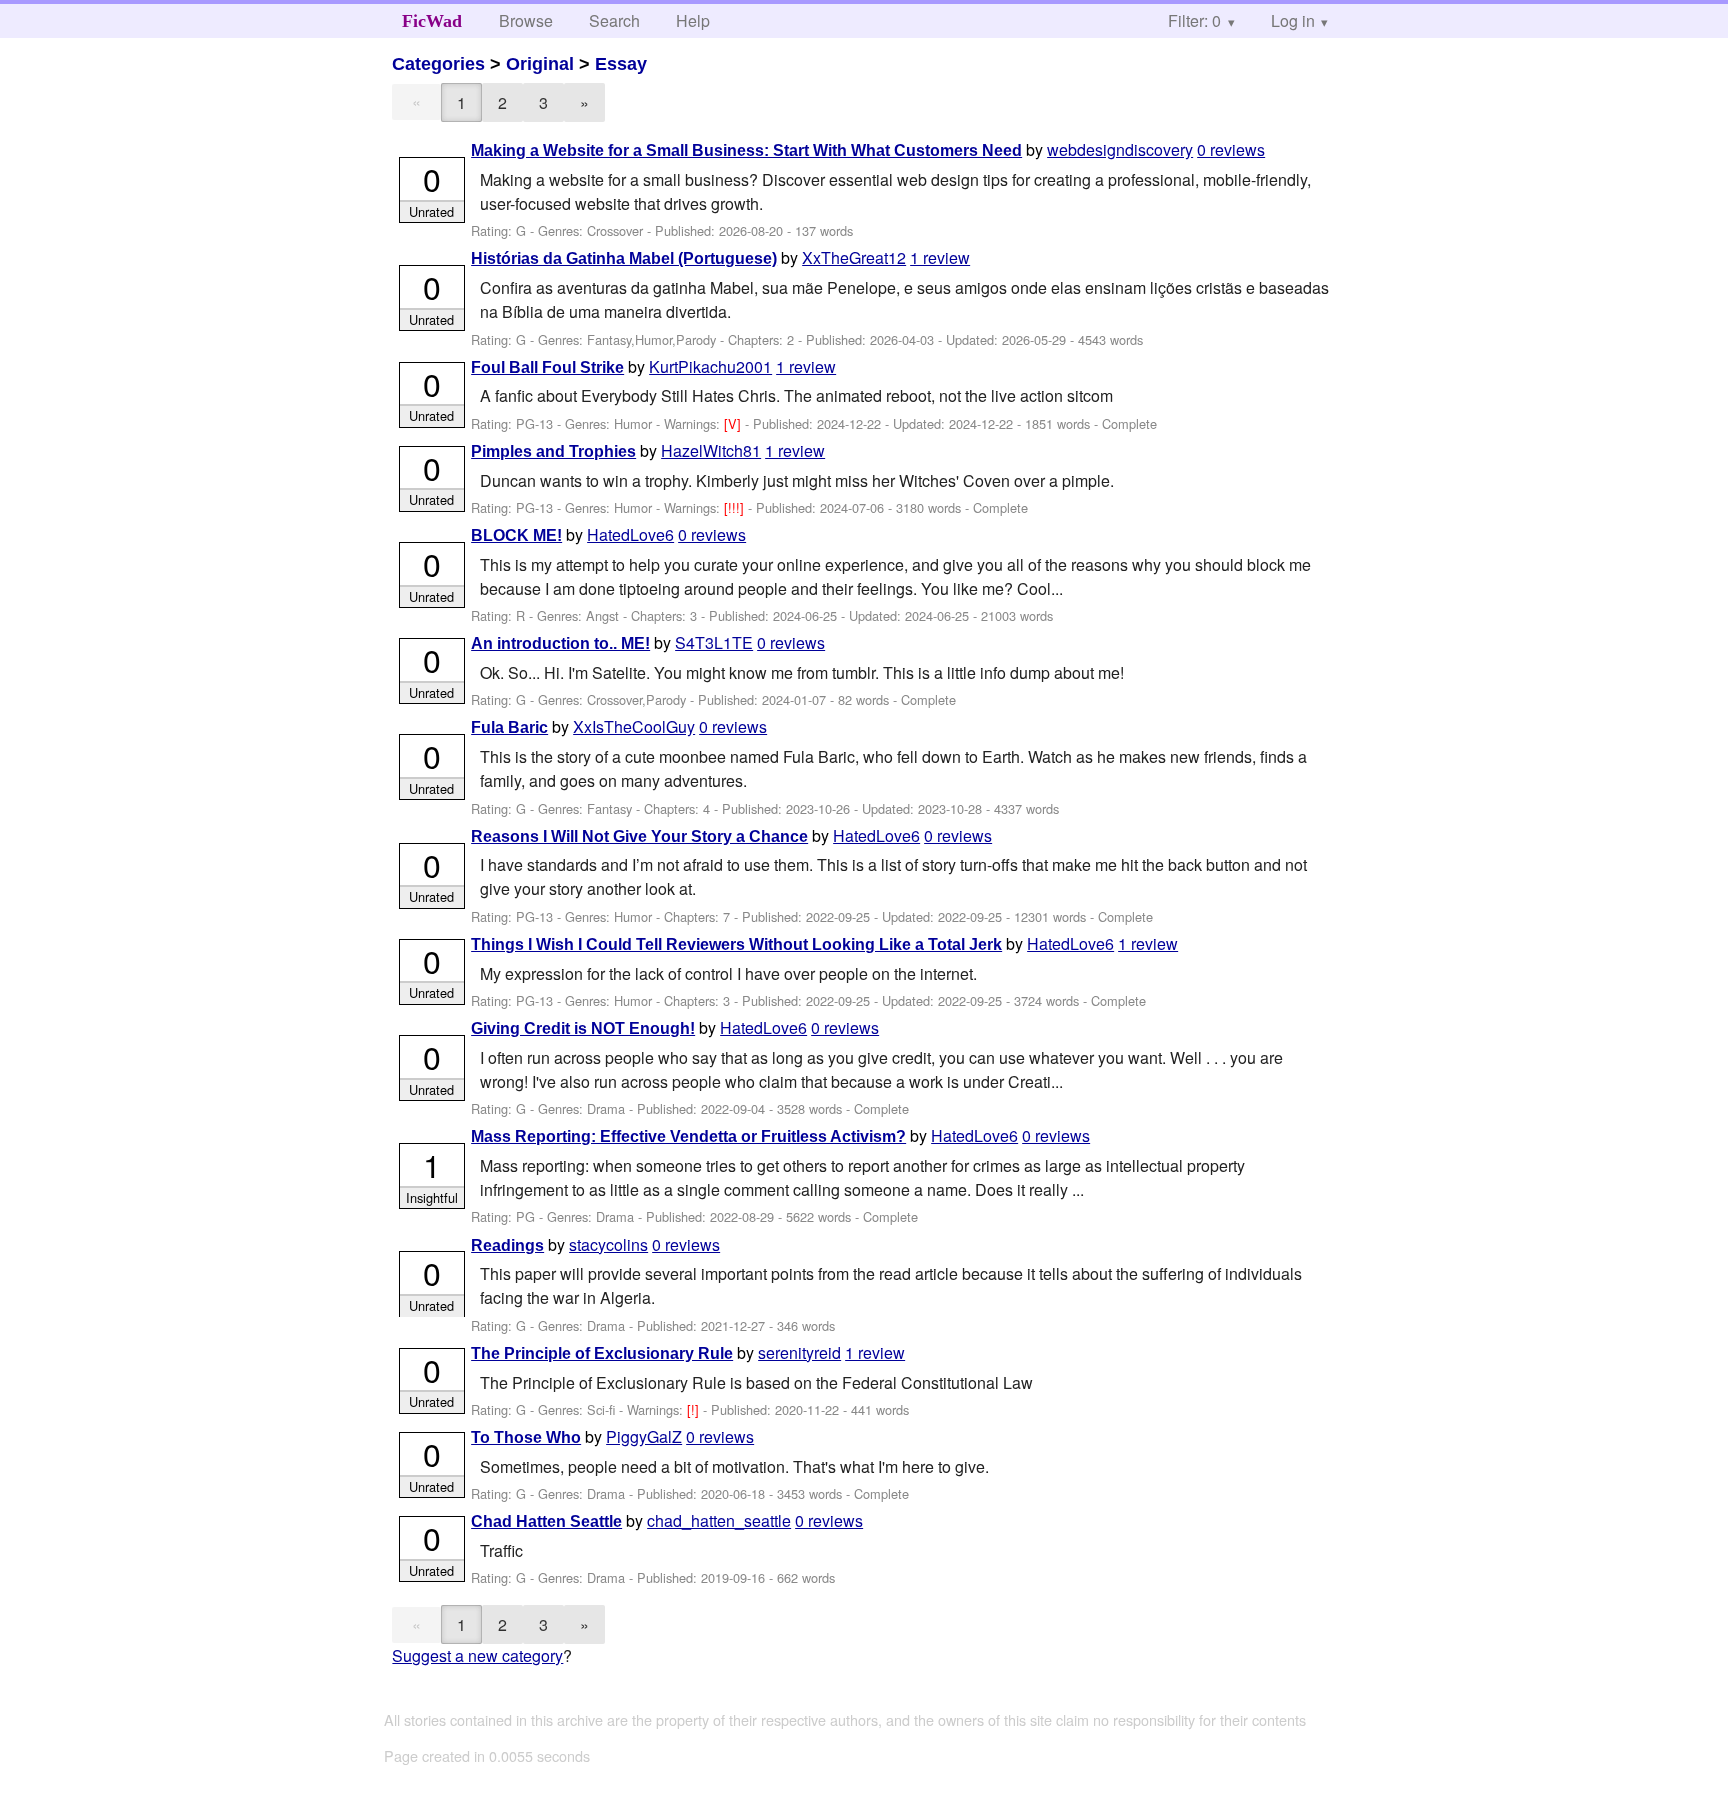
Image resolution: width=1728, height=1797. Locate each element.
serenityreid (799, 1352)
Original (540, 64)
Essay (621, 64)
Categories (438, 64)
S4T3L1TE (714, 642)
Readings (507, 1245)
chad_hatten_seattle (719, 1520)
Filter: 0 (1194, 20)
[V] (734, 423)
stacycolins (608, 1244)
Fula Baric (509, 727)
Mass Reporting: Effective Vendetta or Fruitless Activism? (688, 1136)
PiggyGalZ (644, 1436)
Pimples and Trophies (553, 451)
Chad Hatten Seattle (546, 1521)
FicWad (432, 21)
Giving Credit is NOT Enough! (583, 1028)
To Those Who (526, 1437)
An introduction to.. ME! (560, 643)
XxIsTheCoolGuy (634, 726)
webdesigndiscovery (1120, 149)
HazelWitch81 (711, 450)
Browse (526, 20)
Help (693, 20)
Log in (1293, 20)
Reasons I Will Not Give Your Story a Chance (639, 836)
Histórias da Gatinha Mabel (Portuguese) (624, 258)
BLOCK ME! (516, 535)
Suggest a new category (477, 1655)
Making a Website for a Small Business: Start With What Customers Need (746, 150)
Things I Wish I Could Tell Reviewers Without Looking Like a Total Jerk (736, 944)
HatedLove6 (630, 534)
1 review (940, 257)
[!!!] (736, 507)
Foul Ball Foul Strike (547, 367)
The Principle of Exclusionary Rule (602, 1353)
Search (614, 20)
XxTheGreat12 (854, 257)
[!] (695, 1409)
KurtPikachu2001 (710, 366)
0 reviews (1231, 149)
